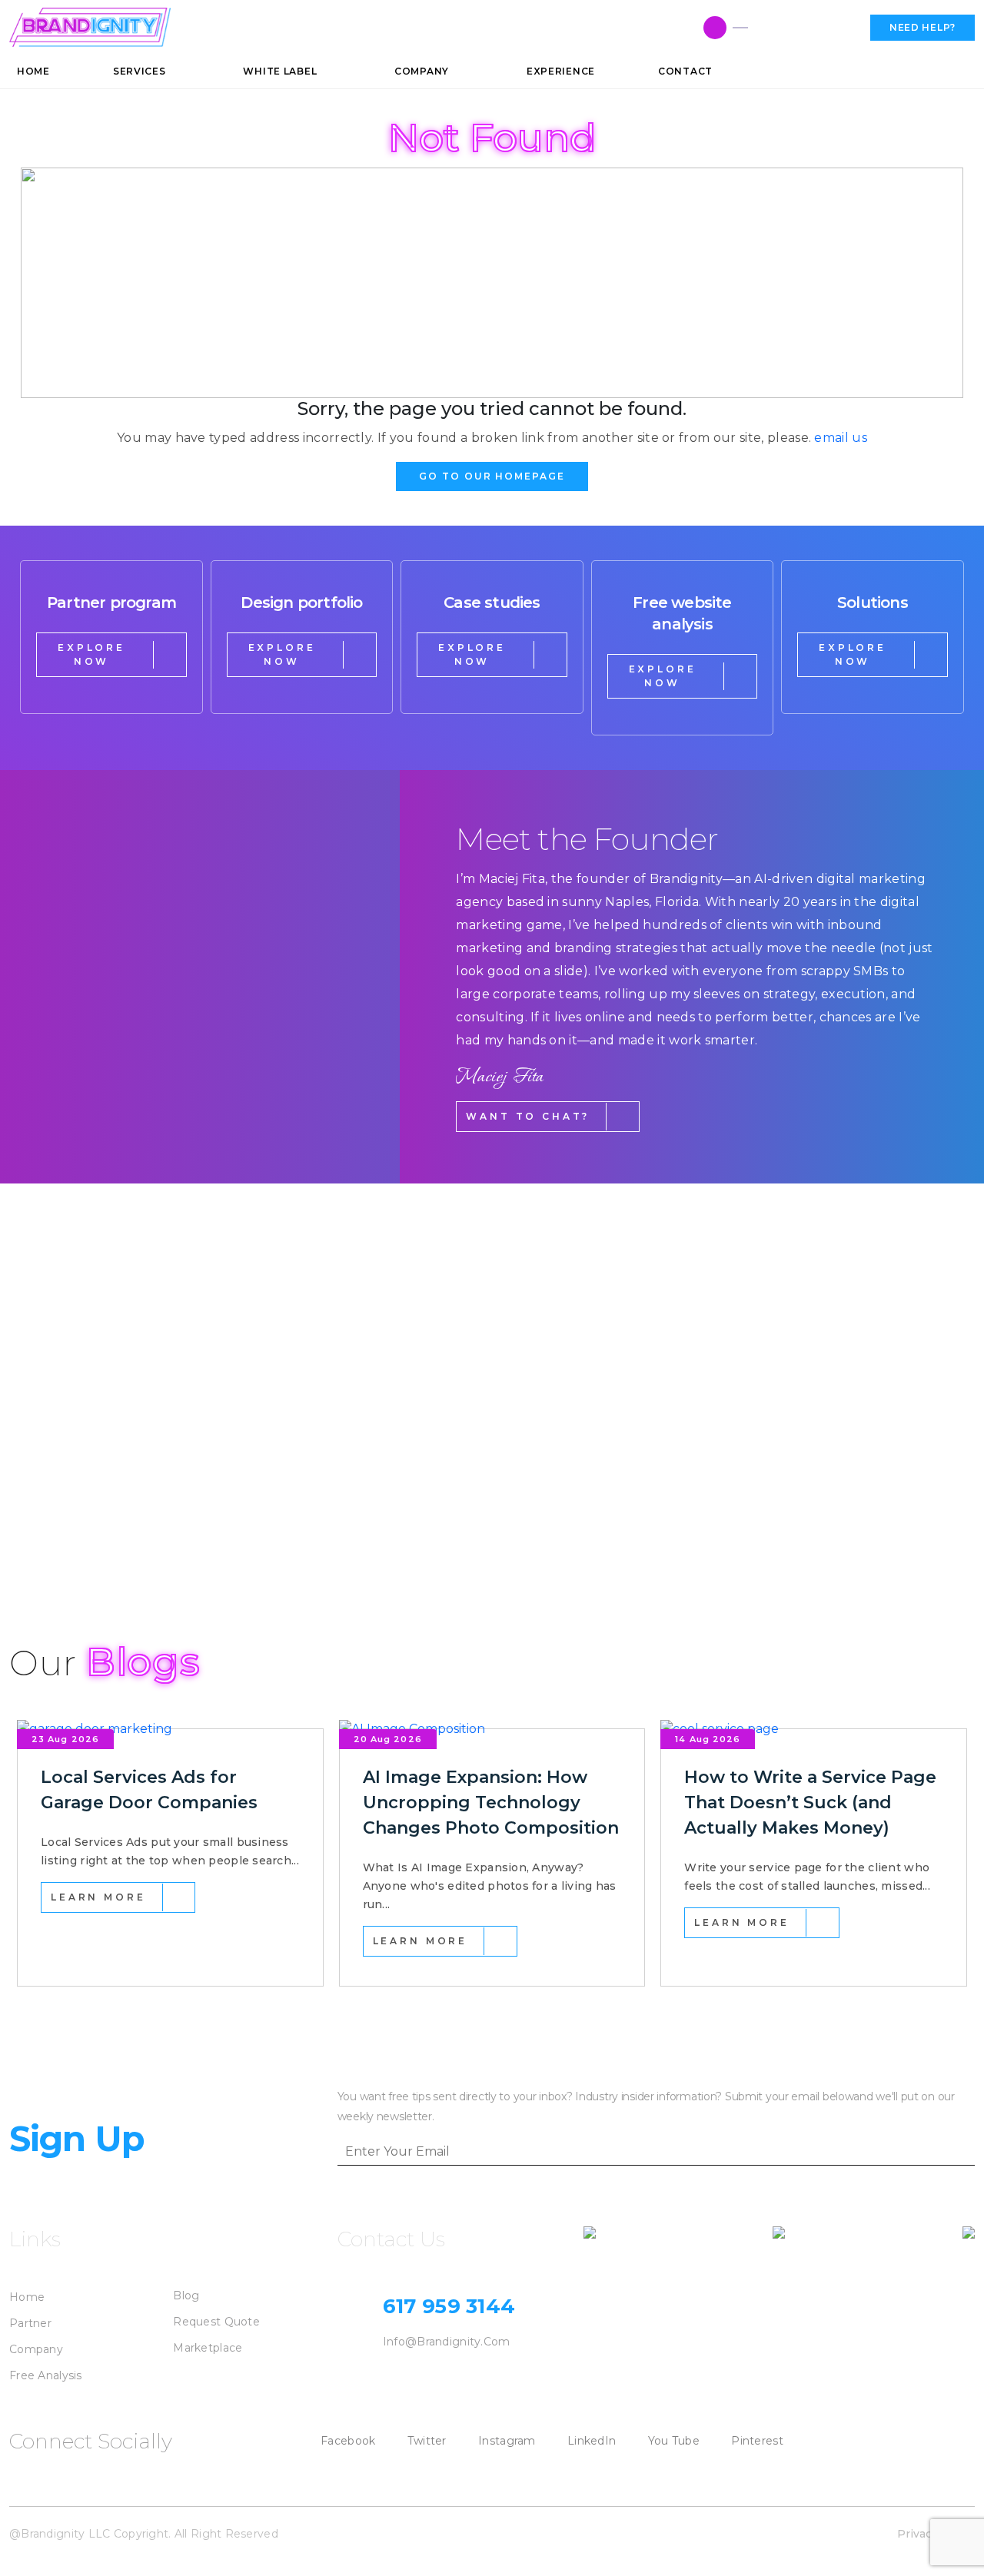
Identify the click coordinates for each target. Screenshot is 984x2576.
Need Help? (922, 27)
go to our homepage (492, 476)
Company (36, 2349)
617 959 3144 (803, 28)
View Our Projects (98, 1530)
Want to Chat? (528, 1116)
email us (841, 438)
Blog (186, 2295)
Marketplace (208, 2348)
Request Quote (216, 2322)
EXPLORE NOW (91, 654)
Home (27, 2297)
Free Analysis (46, 2375)
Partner (30, 2323)
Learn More (98, 1897)
